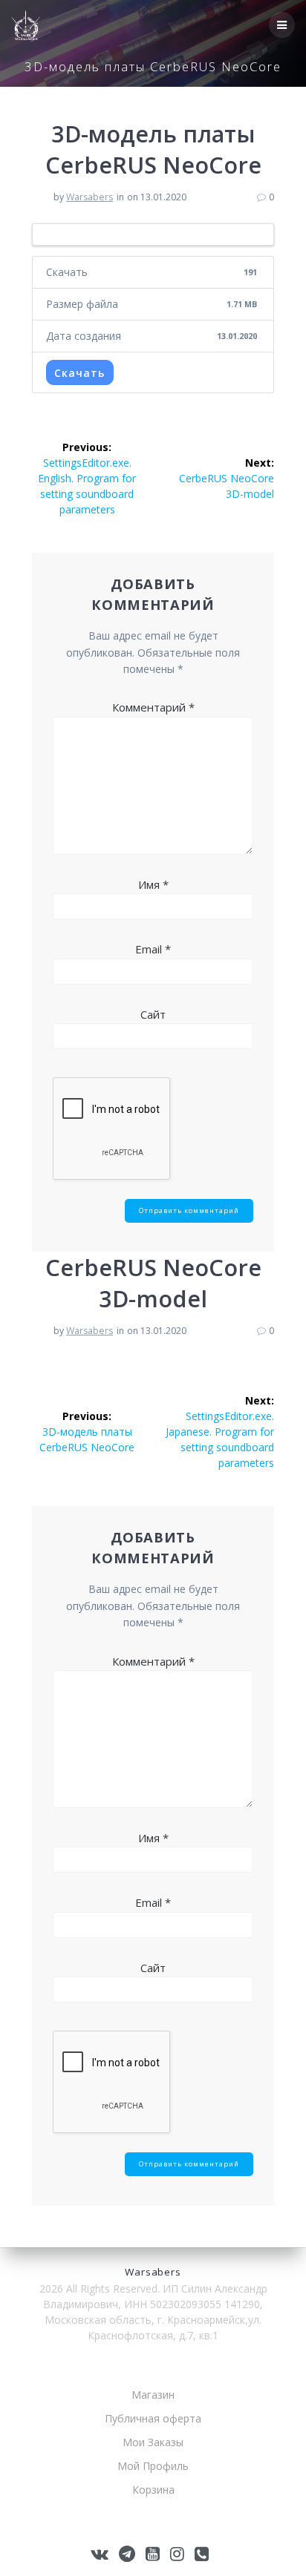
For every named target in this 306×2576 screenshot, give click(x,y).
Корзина (153, 2490)
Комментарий (153, 707)
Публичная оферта (153, 2418)
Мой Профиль (153, 2466)
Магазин (153, 2395)
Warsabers (89, 197)
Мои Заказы (153, 2442)
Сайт (153, 1014)
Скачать (79, 373)
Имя (153, 884)
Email (153, 949)
